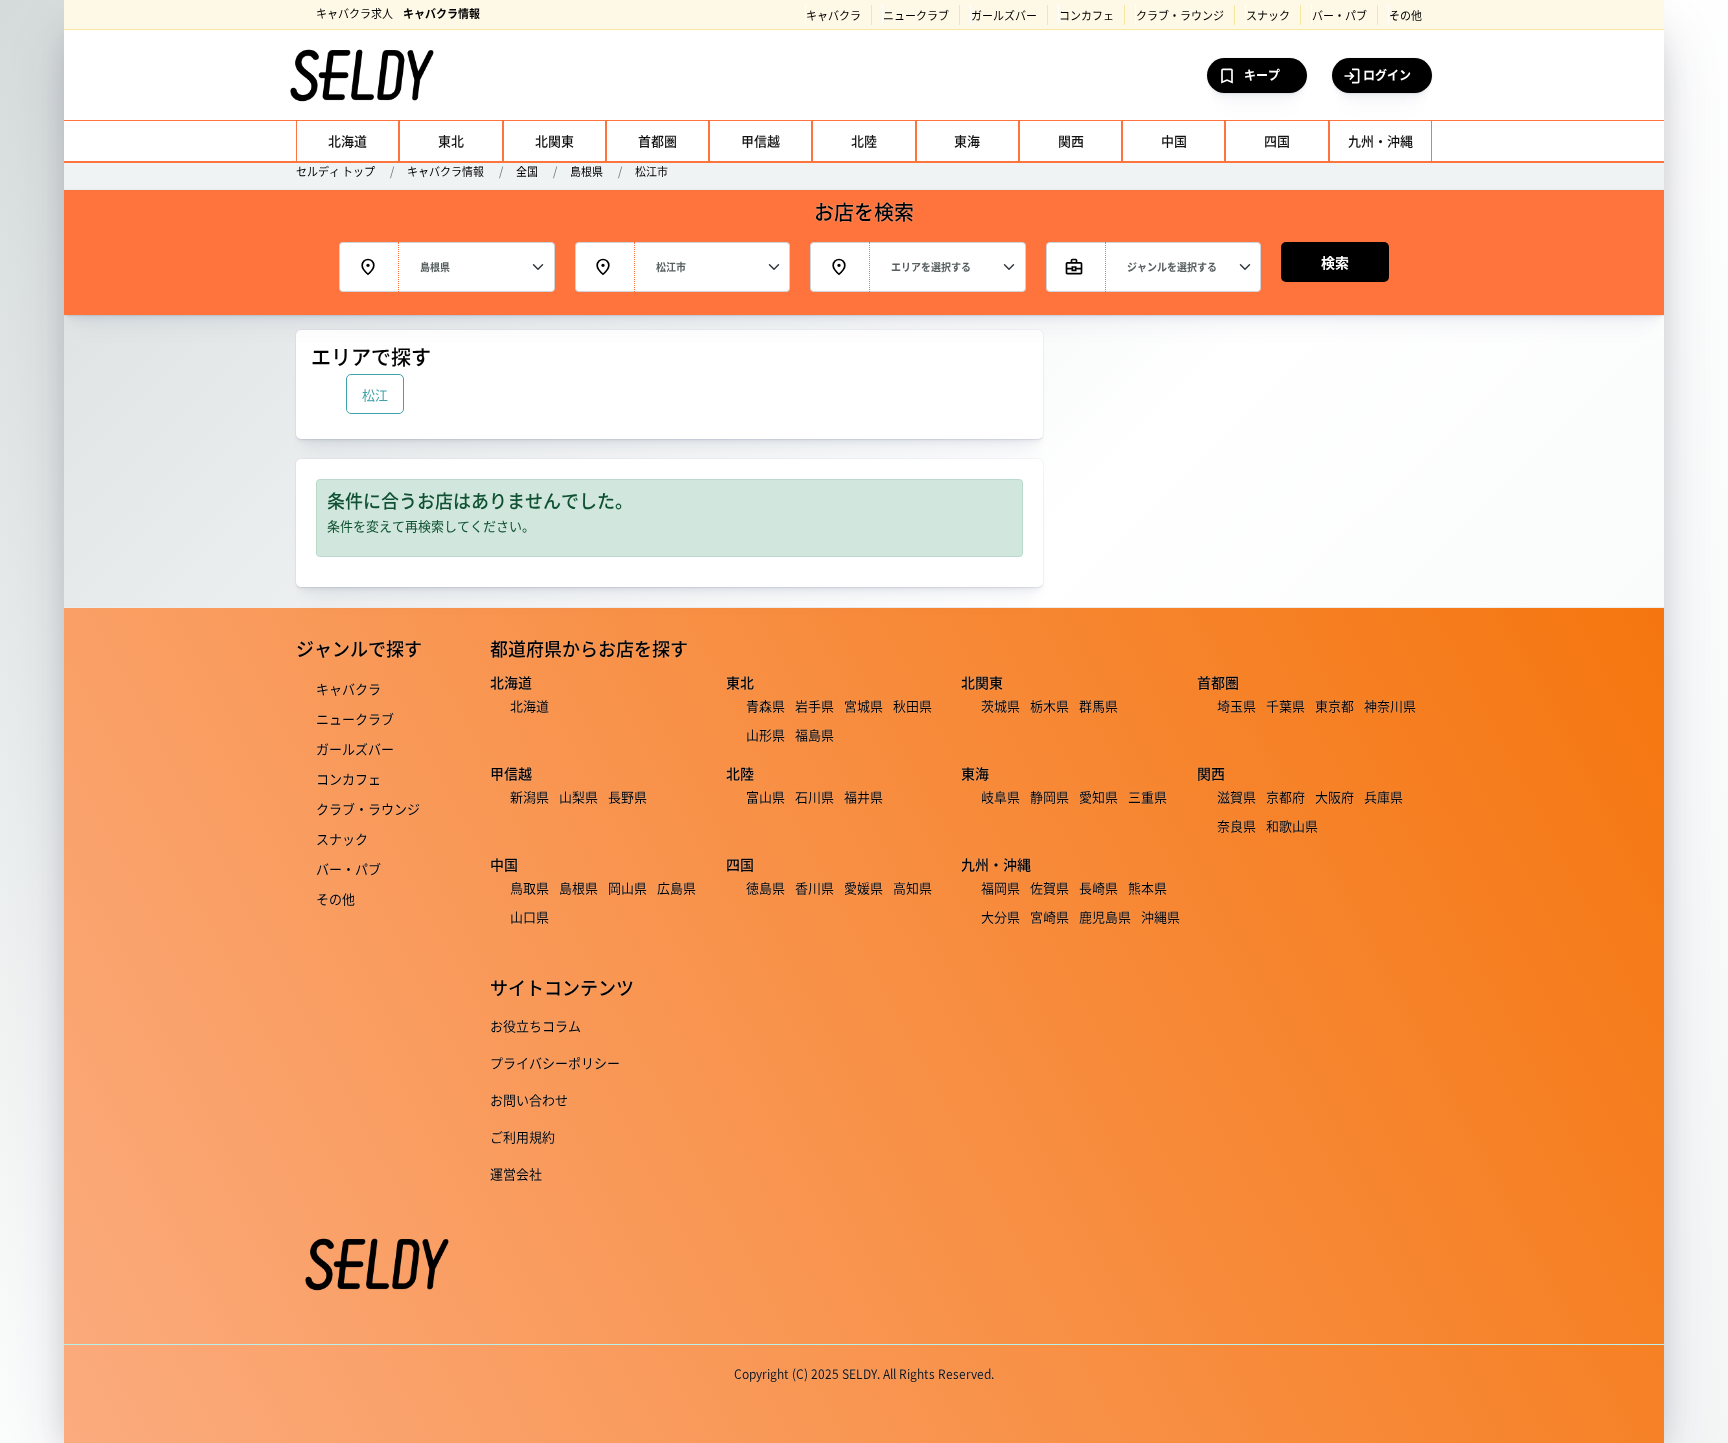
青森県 (765, 705)
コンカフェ (1086, 15)
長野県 (627, 796)
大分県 (1000, 916)
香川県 (814, 887)
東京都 (1334, 705)
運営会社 (516, 1173)
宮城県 (863, 705)
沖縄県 (1160, 916)
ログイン (1387, 74)
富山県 (765, 796)
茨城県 (1000, 705)
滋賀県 (1236, 796)
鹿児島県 (1105, 916)
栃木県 (1049, 705)
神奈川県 (1390, 705)
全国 (527, 171)
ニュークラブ (916, 15)
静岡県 (1049, 796)
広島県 (676, 887)
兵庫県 (1383, 796)
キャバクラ (833, 15)
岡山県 (627, 887)
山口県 (529, 916)
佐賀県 (1049, 887)
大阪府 (1334, 796)
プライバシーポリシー (555, 1062)
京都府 (1285, 796)
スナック (1268, 15)
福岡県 (1000, 887)
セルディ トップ (335, 171)
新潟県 (529, 796)
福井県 (863, 796)
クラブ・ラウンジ (1180, 15)
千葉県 (1285, 705)
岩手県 (814, 705)
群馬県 (1098, 705)
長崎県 (1098, 887)
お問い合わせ (529, 1099)
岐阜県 (1000, 796)
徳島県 (765, 887)
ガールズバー (1004, 15)
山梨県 (578, 796)
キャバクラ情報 (441, 13)
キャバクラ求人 (354, 13)
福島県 (814, 734)
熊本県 (1147, 887)
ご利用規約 (522, 1136)
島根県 (586, 171)
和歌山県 (1292, 825)
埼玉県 (1236, 705)
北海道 (529, 705)
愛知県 (1098, 796)
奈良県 (1236, 825)
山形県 (765, 734)
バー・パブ (1339, 15)
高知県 (912, 887)
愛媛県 (863, 887)
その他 (1405, 15)
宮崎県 (1049, 916)
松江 (375, 394)
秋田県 (912, 705)
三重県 (1147, 796)
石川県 (814, 796)
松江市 (651, 171)
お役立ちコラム (535, 1025)
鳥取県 (529, 887)
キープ (1262, 74)
